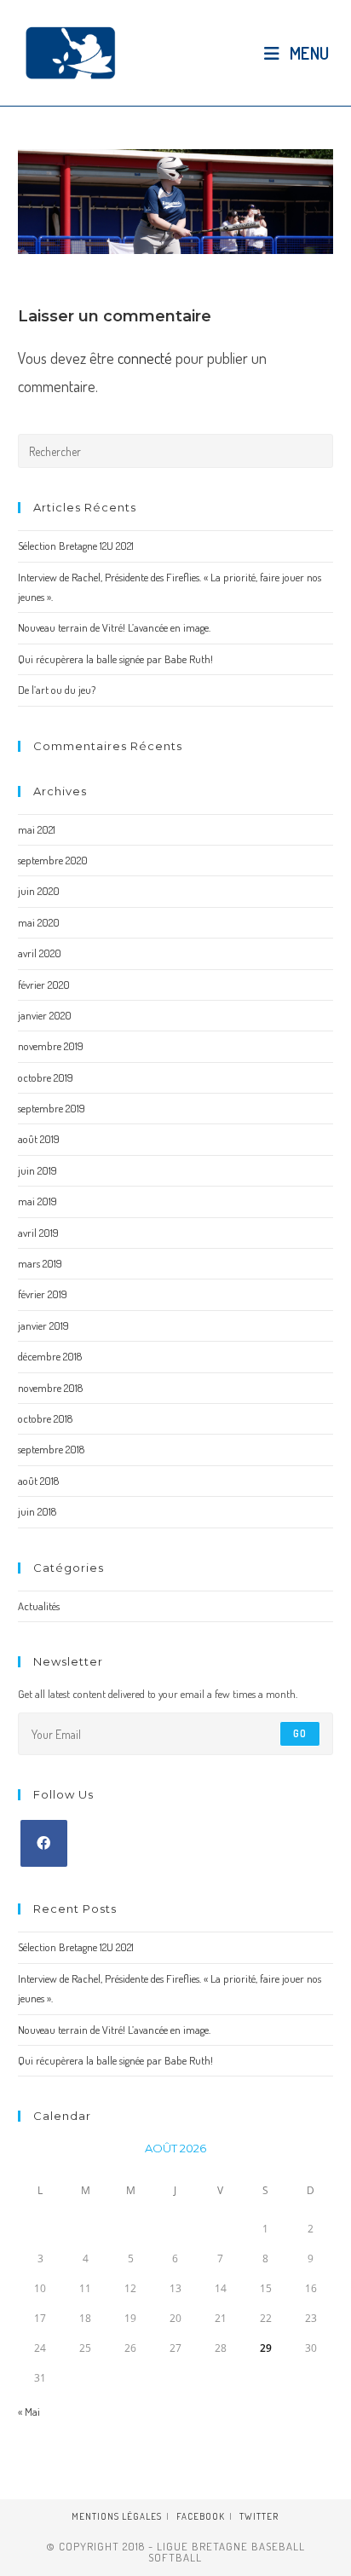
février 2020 (44, 985)
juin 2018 (37, 1511)
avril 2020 (40, 953)
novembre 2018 (50, 1388)
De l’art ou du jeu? (57, 690)
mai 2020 (39, 922)
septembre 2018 (51, 1449)
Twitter (259, 2516)
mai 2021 (37, 829)
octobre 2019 (46, 1077)
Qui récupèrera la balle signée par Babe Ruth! (115, 659)
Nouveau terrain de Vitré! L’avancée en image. (114, 627)
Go (300, 1733)
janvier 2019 (43, 1326)
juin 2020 (39, 891)
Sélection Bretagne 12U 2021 (76, 546)
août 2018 (38, 1481)
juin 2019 (37, 1170)
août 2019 (39, 1139)
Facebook (201, 2516)
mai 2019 (37, 1201)
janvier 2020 (45, 1015)
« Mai (29, 2411)
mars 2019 (40, 1263)
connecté (145, 358)
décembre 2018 (50, 1356)
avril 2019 (38, 1233)
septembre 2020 (53, 860)
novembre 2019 (51, 1046)
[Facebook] (44, 1843)
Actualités (39, 1606)
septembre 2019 (52, 1108)
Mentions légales (117, 2516)
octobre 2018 (45, 1418)
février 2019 (43, 1294)
